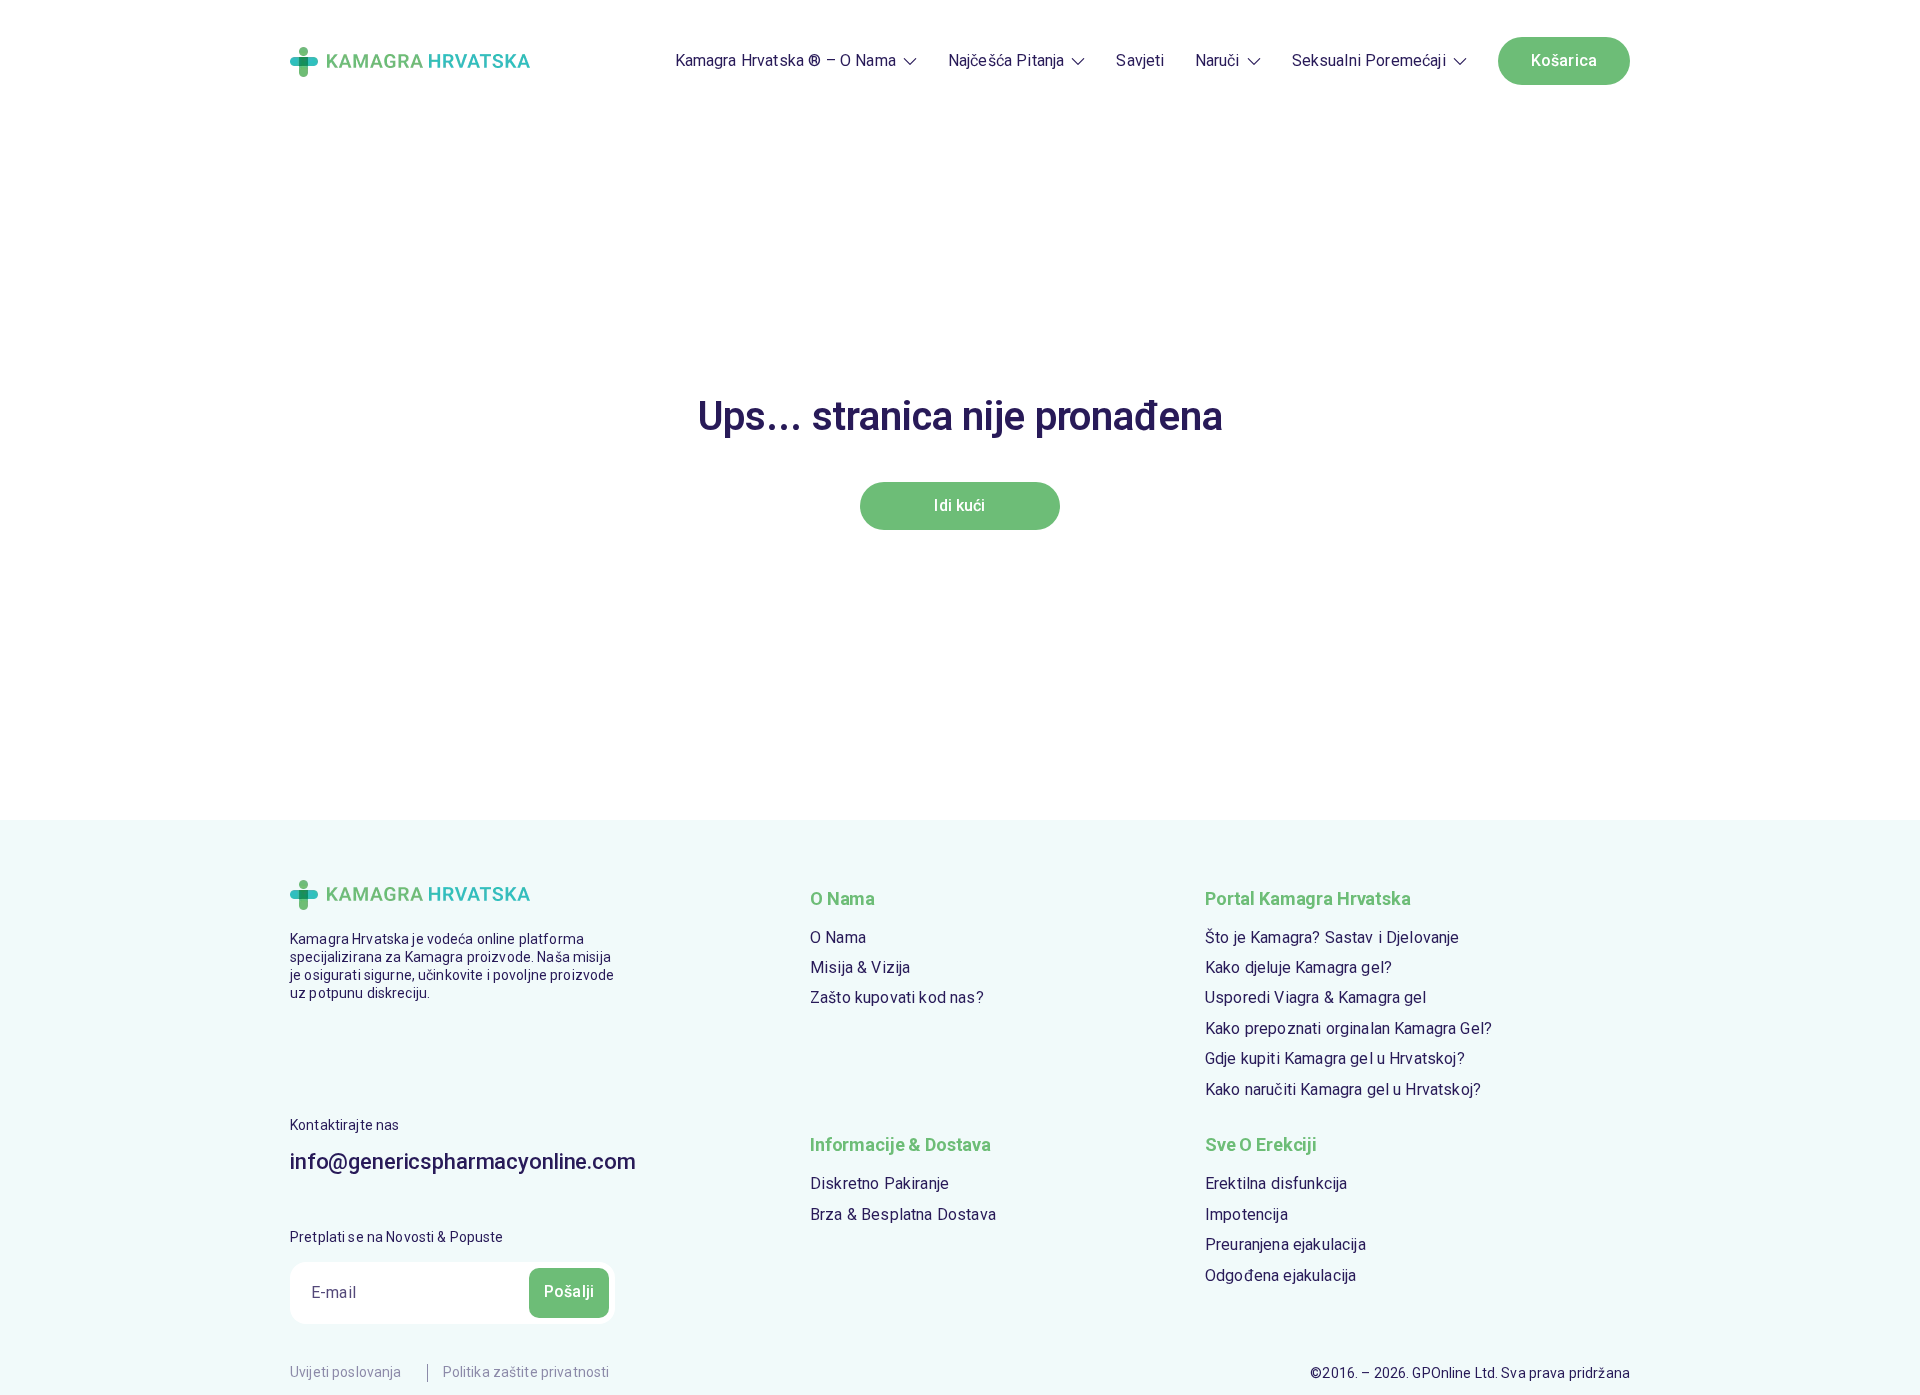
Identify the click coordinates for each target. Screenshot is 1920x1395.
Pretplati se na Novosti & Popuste (397, 1237)
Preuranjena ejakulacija (1285, 1244)
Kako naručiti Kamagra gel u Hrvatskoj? (1343, 1089)
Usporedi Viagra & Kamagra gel (1316, 997)
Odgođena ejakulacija (1280, 1275)
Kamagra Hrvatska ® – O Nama (785, 60)
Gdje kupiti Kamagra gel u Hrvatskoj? (1335, 1058)
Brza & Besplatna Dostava (903, 1214)
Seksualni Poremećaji (1369, 60)
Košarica (1564, 60)
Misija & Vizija (860, 967)
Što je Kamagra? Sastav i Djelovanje (1332, 937)
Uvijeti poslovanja (346, 1372)
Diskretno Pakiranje (879, 1183)
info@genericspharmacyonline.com (452, 1161)
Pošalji (569, 1291)
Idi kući (959, 505)
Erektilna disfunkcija (1276, 1183)
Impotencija (1246, 1214)
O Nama (838, 937)
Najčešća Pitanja (1006, 60)
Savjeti (1140, 60)
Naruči (1217, 60)
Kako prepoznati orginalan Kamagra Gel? (1348, 1028)
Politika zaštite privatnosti (526, 1372)
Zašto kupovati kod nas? (897, 997)
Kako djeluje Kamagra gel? (1298, 967)
